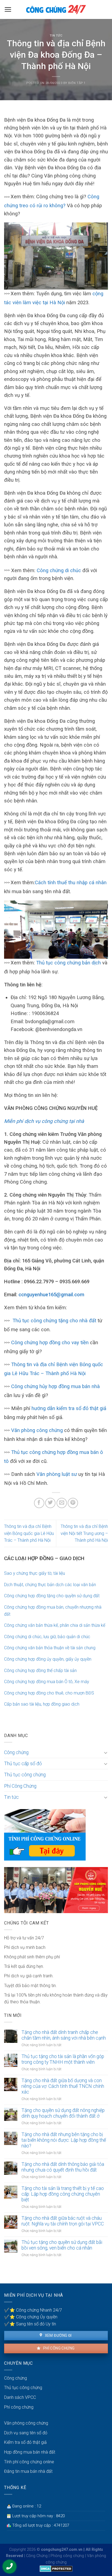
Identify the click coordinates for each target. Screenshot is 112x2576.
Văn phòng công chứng (37, 1430)
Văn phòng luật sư (57, 1474)
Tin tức (56, 36)
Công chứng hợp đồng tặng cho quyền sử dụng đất (52, 1596)
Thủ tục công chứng (25, 1775)
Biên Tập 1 (77, 83)
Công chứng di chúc (59, 570)
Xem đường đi (58, 2335)
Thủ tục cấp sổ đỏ (23, 1764)
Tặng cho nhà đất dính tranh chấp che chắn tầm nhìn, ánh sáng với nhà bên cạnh (64, 2035)
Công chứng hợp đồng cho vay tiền (50, 1342)
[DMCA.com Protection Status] (56, 2569)
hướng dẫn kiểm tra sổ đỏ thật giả (69, 1408)
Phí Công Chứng (20, 1786)
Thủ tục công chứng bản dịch (69, 963)
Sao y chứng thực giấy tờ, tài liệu (35, 1573)
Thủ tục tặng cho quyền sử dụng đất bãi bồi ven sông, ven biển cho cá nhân (62, 2245)
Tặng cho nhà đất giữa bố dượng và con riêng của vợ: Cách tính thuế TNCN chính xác (63, 2086)
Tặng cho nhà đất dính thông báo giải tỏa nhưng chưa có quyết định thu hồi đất (63, 2167)
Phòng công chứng (67, 2556)
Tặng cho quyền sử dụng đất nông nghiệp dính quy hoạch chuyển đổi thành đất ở (63, 2113)
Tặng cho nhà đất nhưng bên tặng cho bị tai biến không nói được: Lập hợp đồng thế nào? (64, 2140)
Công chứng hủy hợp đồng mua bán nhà (55, 1386)
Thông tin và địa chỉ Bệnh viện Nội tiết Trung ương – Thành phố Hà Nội (84, 1533)
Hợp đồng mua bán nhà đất (30, 2452)
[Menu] (8, 9)
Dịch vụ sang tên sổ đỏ (26, 2433)
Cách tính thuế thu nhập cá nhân (71, 882)
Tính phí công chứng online (29, 2462)
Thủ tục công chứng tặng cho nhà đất (54, 1321)
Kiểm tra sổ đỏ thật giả (25, 2442)
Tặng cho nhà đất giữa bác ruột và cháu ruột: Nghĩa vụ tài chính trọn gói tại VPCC (63, 2221)
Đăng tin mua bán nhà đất (28, 2471)
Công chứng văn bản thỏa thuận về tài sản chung (50, 1648)
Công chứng (16, 1752)
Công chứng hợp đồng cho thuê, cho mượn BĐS (49, 1693)
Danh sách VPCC (20, 2397)
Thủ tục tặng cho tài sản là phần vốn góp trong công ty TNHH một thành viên (63, 2059)
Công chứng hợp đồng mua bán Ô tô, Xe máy (47, 1682)
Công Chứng (37, 2556)
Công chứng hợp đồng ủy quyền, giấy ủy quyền (48, 1659)
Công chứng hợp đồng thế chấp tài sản (40, 1671)
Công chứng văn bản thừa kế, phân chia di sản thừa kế (55, 1625)
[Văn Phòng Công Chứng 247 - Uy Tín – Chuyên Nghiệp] (56, 9)
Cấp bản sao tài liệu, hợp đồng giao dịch (42, 1704)
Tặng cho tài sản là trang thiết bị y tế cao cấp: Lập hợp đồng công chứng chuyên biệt (63, 2194)
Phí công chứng (58, 2348)
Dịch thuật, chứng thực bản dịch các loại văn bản (50, 1585)
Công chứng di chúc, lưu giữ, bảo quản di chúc (47, 1637)
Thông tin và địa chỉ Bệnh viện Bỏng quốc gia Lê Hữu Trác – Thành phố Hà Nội (29, 1533)
